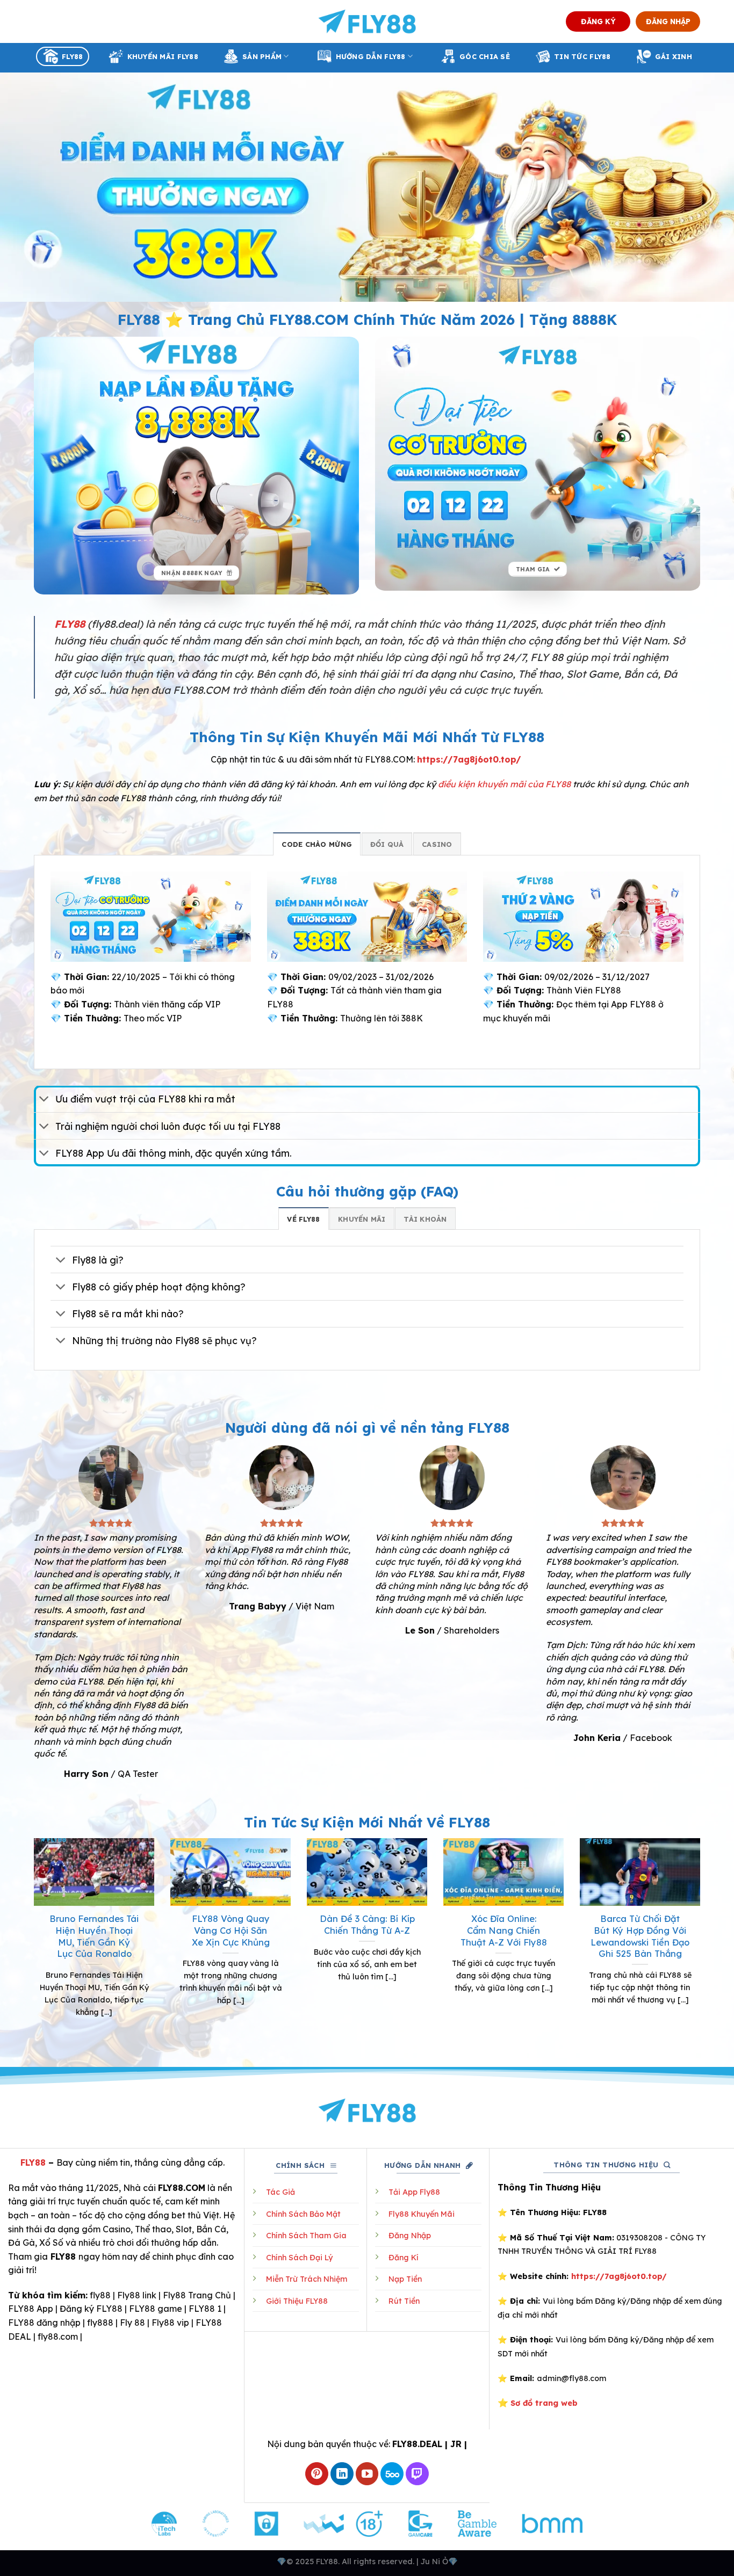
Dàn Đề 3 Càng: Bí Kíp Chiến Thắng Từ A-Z (367, 1924)
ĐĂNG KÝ (598, 21)
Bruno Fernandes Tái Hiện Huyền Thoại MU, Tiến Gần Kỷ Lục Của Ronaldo (94, 1936)
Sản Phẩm (262, 56)
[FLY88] (367, 21)
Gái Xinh (674, 56)
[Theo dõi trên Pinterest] (317, 2474)
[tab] (317, 844)
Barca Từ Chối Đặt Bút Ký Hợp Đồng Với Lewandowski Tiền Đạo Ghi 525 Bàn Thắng (640, 1936)
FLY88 (72, 56)
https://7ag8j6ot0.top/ (469, 759)
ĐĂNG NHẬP (668, 21)
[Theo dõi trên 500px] (392, 2474)
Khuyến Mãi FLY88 (163, 56)
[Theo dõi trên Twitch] (417, 2474)
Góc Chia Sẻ (485, 56)
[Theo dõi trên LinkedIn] (342, 2474)
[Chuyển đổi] (44, 1100)
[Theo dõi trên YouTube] (367, 2474)
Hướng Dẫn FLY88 (371, 56)
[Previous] (32, 1941)
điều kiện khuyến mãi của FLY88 (504, 784)
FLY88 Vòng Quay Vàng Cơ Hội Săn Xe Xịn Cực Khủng (231, 1930)
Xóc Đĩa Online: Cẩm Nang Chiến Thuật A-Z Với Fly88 (504, 1930)
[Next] (702, 1941)
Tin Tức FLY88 (582, 56)
